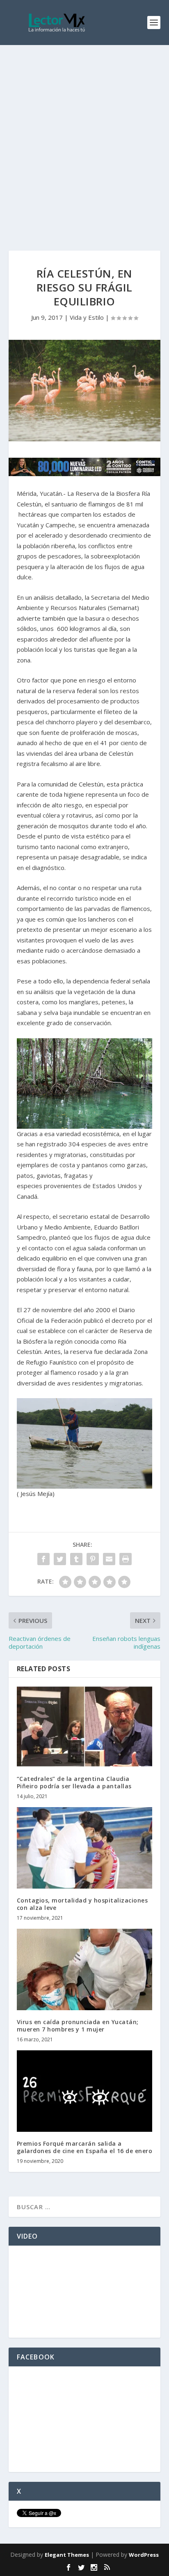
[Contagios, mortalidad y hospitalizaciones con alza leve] (85, 1848)
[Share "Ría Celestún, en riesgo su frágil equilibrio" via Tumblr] (76, 1559)
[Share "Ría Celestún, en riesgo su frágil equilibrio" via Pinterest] (93, 1559)
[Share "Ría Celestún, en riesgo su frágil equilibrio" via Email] (109, 1559)
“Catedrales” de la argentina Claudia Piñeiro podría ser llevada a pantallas (74, 1782)
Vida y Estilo (87, 317)
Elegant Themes (67, 2555)
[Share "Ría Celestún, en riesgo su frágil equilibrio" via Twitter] (60, 1559)
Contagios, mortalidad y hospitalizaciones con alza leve (82, 1904)
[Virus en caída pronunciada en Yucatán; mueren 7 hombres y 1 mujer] (85, 1969)
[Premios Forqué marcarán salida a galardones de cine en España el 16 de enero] (85, 2091)
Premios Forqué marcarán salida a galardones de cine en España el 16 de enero (85, 2147)
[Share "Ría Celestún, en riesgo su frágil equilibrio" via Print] (126, 1559)
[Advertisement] (84, 133)
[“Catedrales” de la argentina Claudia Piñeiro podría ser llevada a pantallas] (85, 1726)
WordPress (144, 2555)
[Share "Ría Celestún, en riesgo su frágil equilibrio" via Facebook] (43, 1559)
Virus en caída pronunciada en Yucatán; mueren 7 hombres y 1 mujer (78, 2026)
